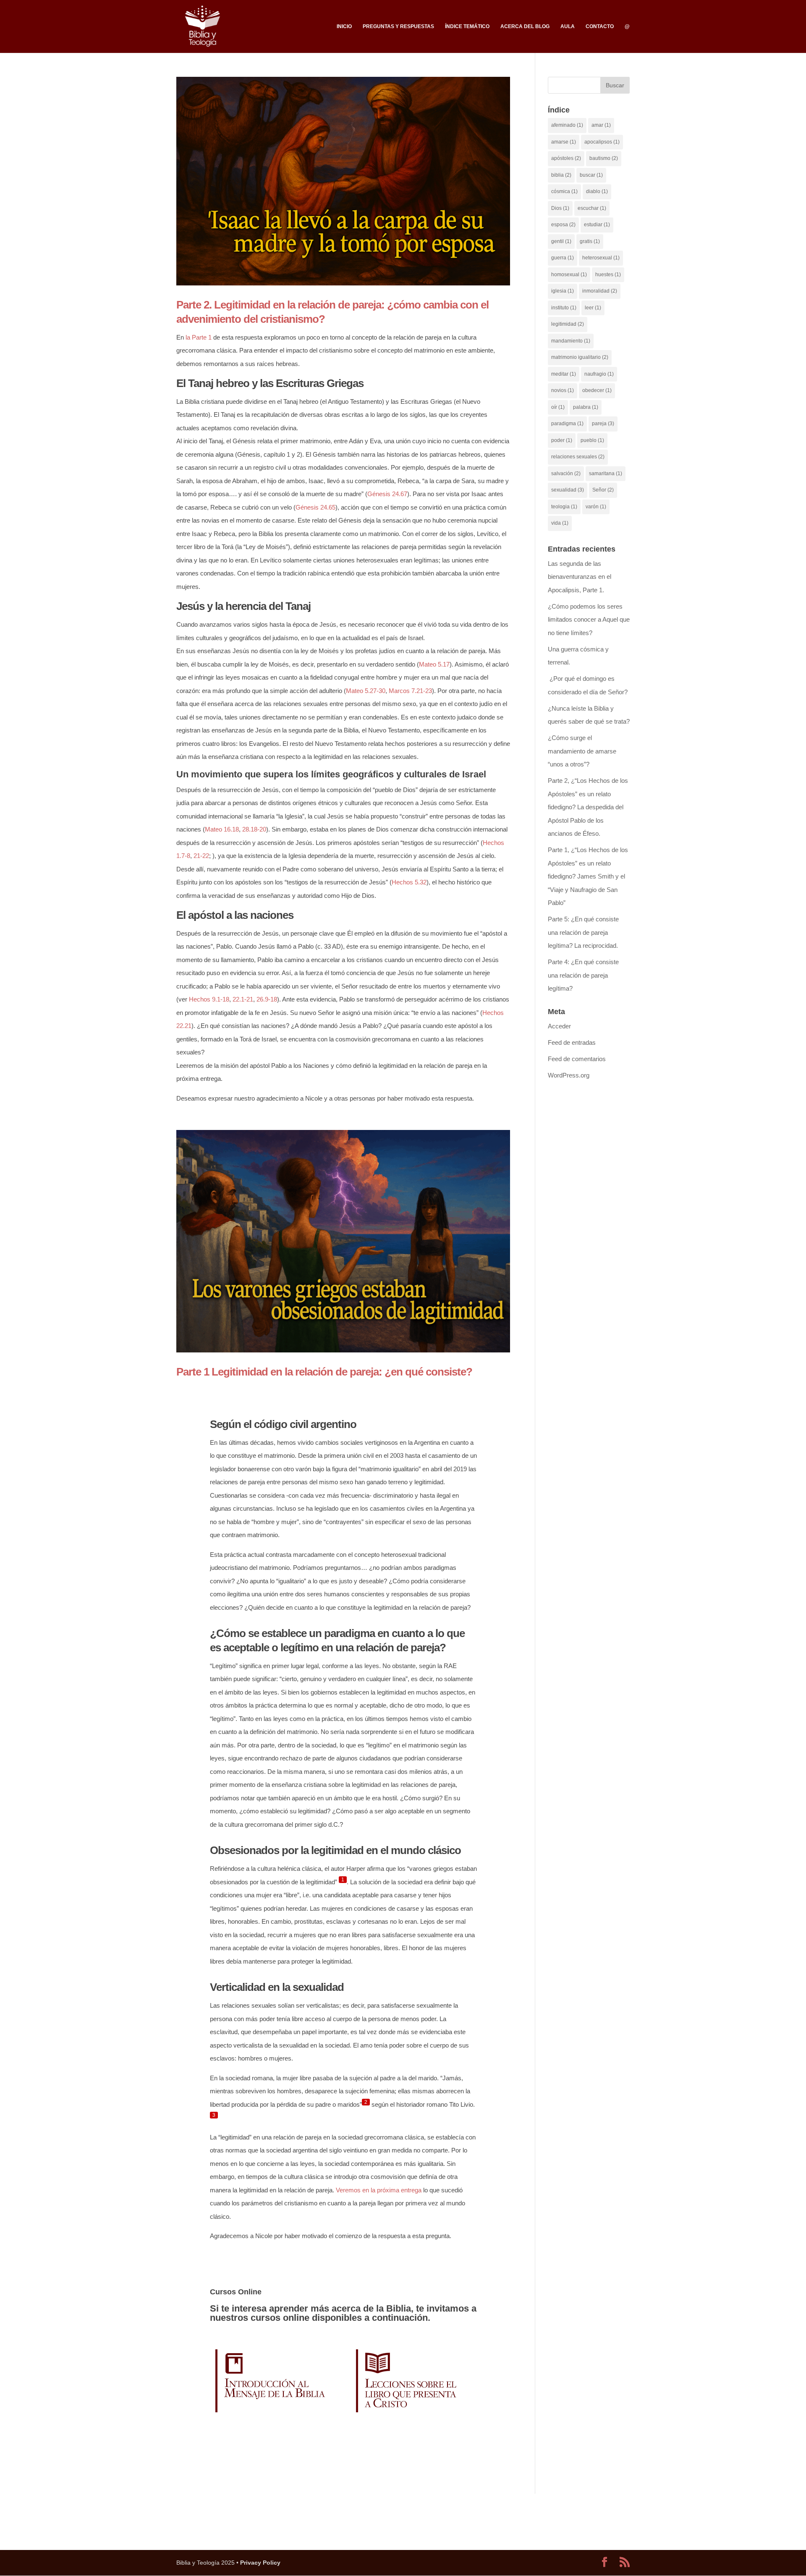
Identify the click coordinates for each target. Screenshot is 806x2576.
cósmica (564, 191)
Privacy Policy (260, 2563)
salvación (566, 473)
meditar (564, 374)
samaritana (606, 473)
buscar (591, 175)
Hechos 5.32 (409, 882)
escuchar (592, 208)
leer (593, 308)
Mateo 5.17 (434, 664)
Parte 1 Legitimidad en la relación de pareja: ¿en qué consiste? (324, 1372)
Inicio (344, 26)
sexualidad (568, 490)
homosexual (569, 275)
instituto (564, 308)
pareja (603, 424)
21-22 (201, 856)
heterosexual (601, 258)
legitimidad (568, 324)
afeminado (567, 125)
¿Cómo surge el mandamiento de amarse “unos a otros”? (582, 751)
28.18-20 (254, 829)
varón (596, 507)
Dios (560, 208)
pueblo (592, 440)
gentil (561, 241)
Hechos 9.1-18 (209, 999)
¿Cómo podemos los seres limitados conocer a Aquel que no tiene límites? (589, 620)
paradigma (567, 424)
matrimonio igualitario (580, 357)
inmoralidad (600, 291)
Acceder (559, 1026)
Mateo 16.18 (222, 829)
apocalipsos (602, 142)
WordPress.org (569, 1075)
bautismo (604, 158)
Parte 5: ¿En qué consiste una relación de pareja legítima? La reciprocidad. (583, 932)
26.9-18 (267, 999)
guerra (563, 258)
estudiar (597, 225)
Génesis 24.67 (387, 494)
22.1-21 (243, 999)
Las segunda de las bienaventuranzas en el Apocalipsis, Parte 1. (580, 577)
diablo (597, 191)
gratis (590, 241)
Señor (603, 490)
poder (562, 440)
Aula (568, 26)
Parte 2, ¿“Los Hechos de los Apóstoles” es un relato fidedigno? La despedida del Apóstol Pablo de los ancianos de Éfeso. (588, 807)
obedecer (597, 390)
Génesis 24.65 (315, 507)
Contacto (600, 26)
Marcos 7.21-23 (410, 691)
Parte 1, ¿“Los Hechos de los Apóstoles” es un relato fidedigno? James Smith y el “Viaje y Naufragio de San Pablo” (588, 876)
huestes (608, 275)
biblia (561, 175)
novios (563, 390)
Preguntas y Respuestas (398, 26)
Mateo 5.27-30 (366, 691)
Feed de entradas (572, 1042)
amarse (564, 142)
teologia (564, 507)
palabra (586, 407)
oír (558, 407)
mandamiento (571, 341)
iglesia (563, 291)
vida (560, 523)
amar (601, 125)
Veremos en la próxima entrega (379, 2190)
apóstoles (566, 158)
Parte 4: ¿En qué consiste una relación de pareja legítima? (583, 975)
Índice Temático (467, 26)
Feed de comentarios (577, 1059)
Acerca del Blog (525, 26)
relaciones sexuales (578, 457)
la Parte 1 (199, 337)
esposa (563, 225)
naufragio (599, 374)
